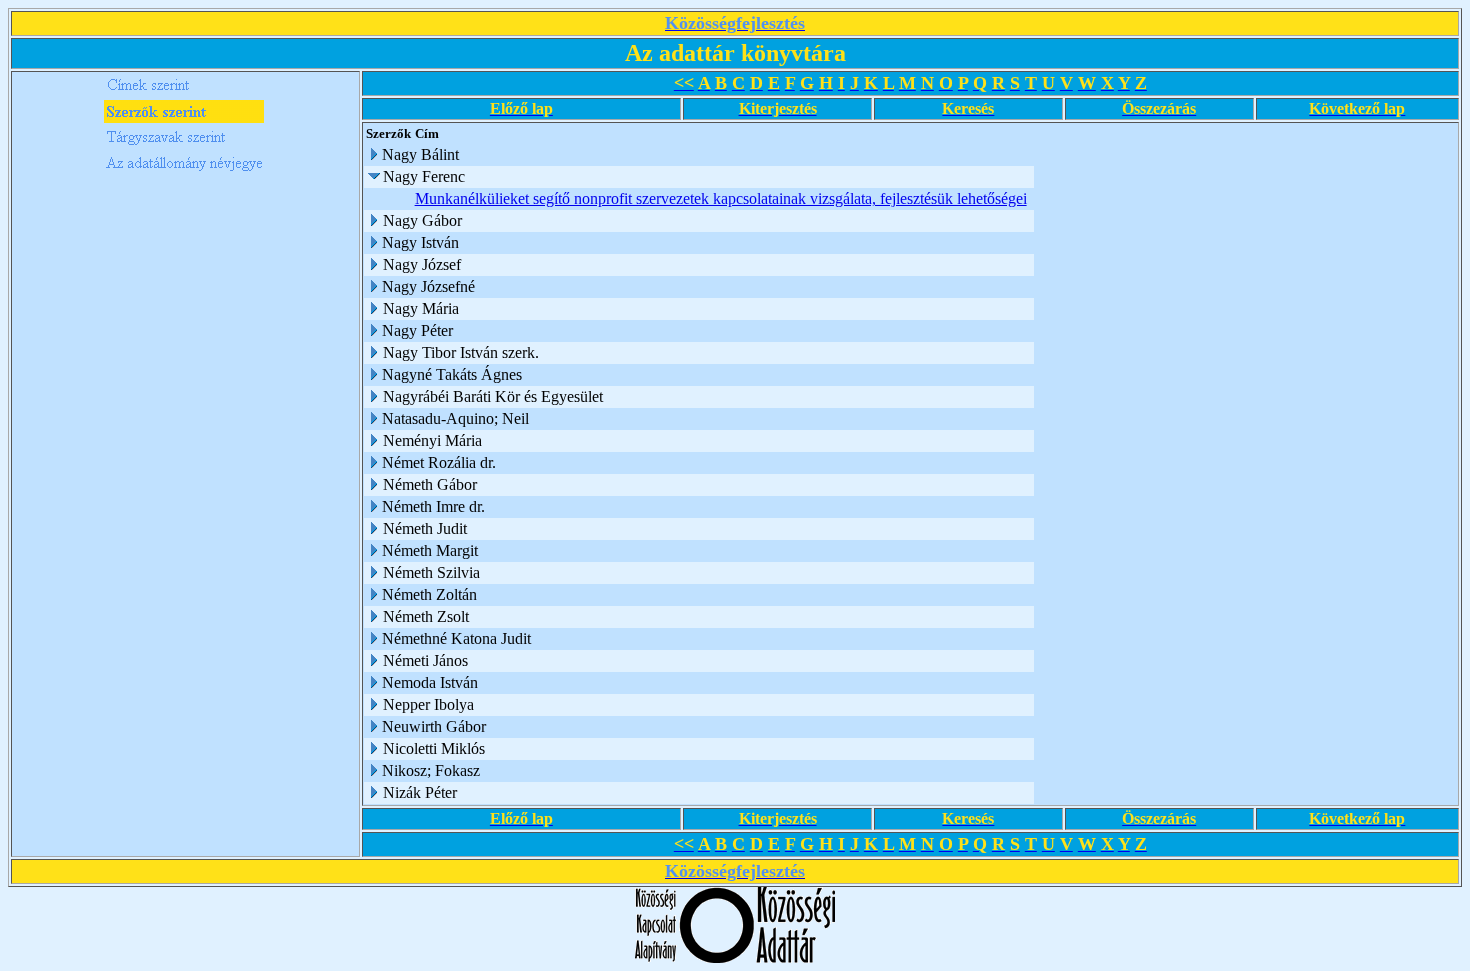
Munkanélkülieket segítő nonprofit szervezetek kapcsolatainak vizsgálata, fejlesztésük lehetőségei (721, 198)
